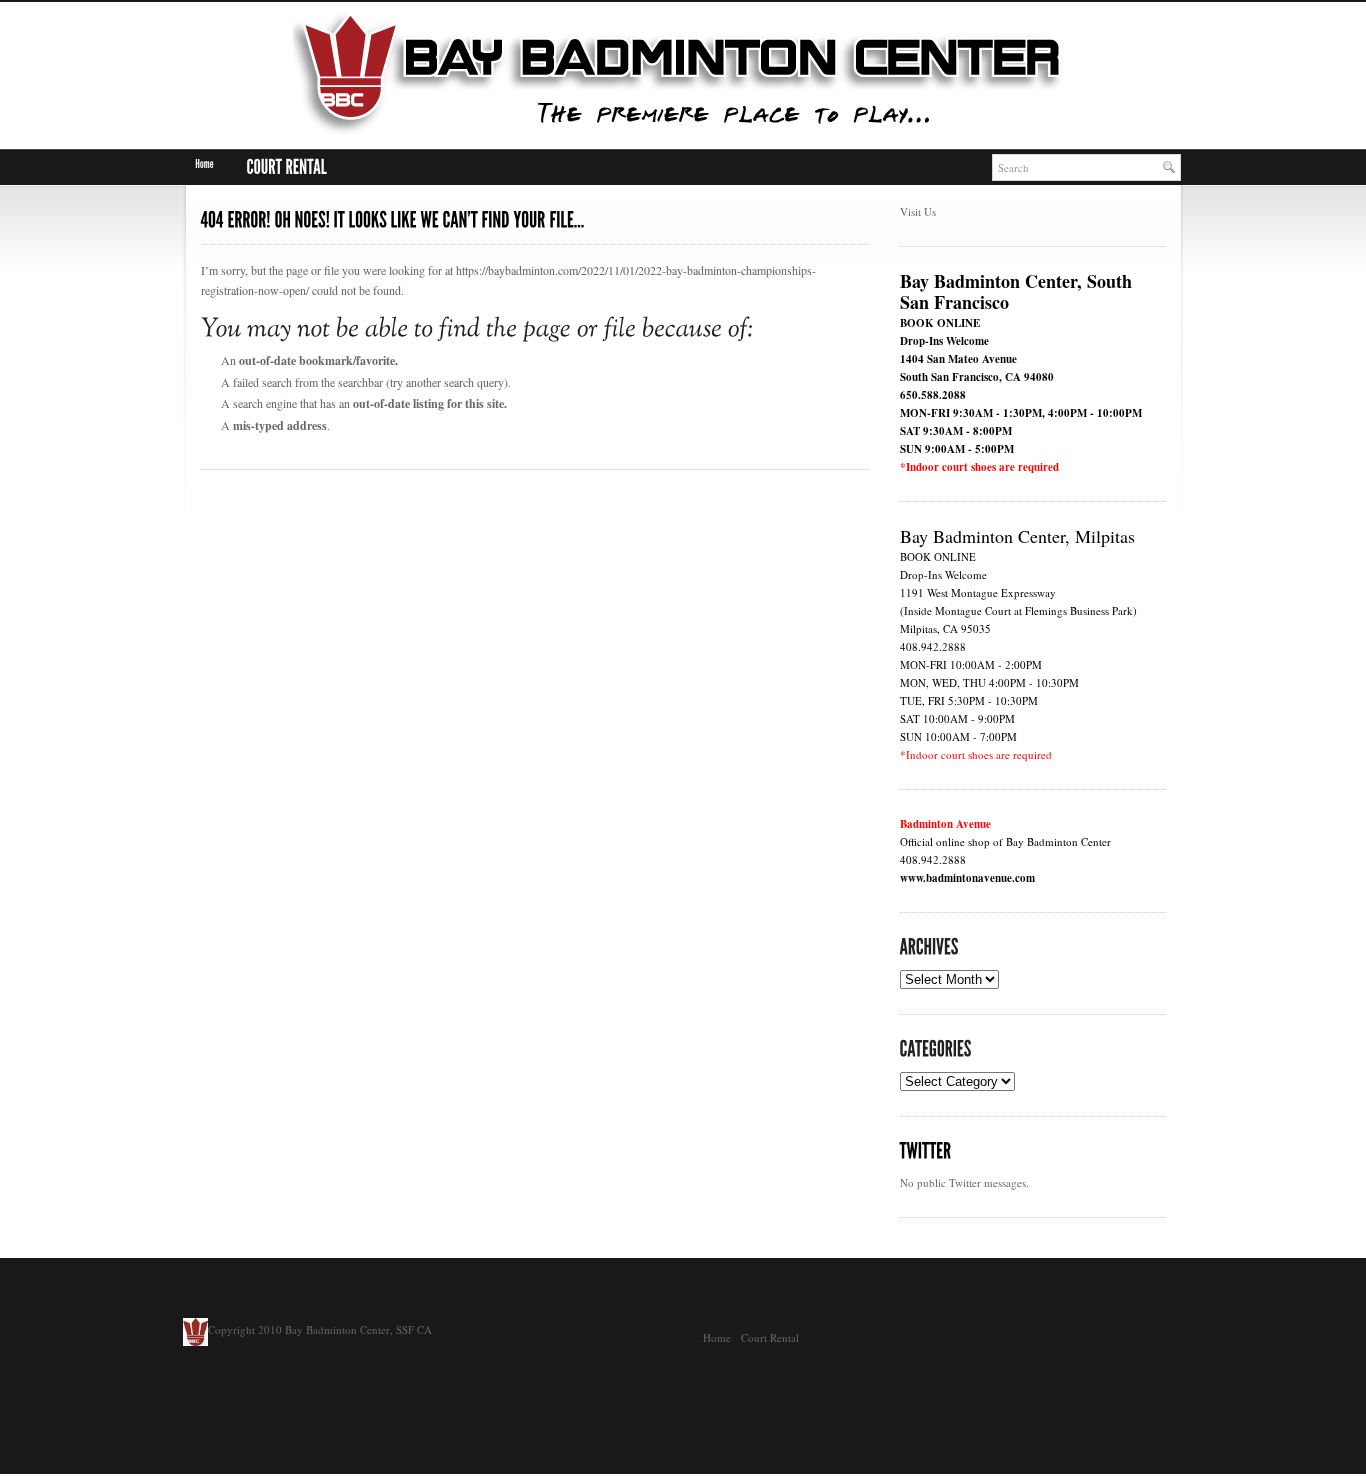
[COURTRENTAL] (286, 168)
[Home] (204, 164)
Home (717, 1337)
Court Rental (770, 1337)
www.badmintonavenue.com (967, 878)
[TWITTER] (926, 1151)
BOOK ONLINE (940, 323)
